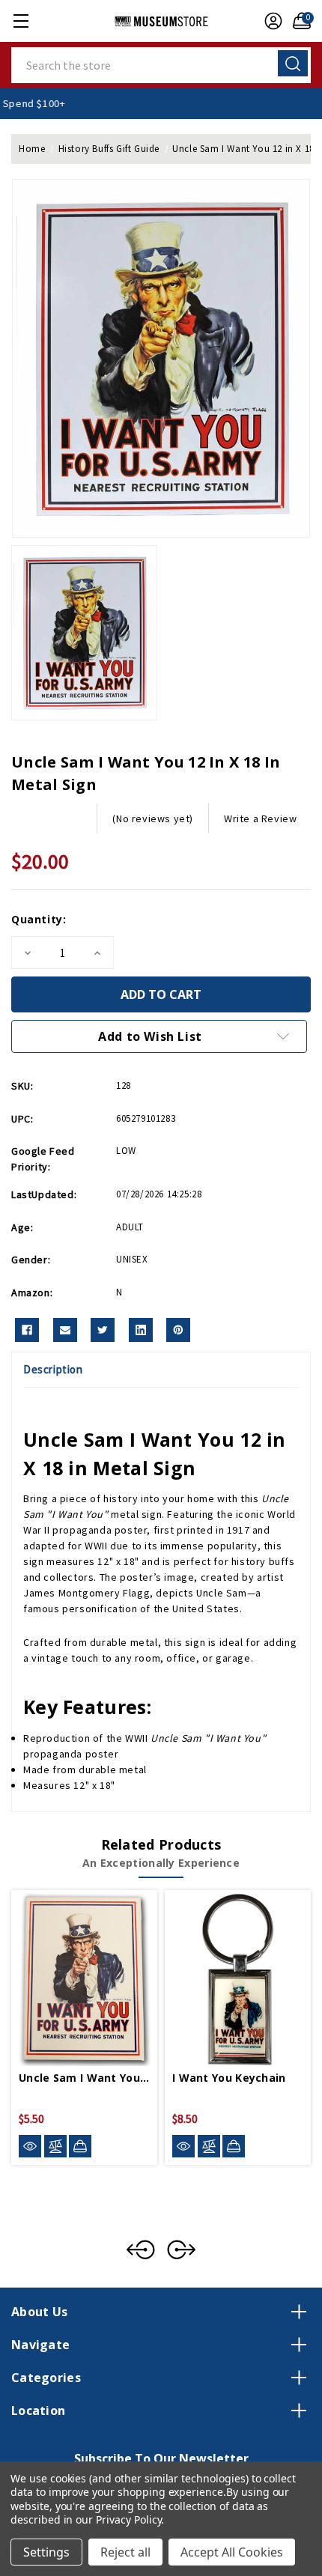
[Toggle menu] (21, 21)
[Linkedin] (141, 1330)
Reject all (125, 2552)
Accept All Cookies (232, 2552)
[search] (293, 63)
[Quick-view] (30, 2147)
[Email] (65, 1330)
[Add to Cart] (80, 2146)
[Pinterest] (178, 1330)
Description (53, 1369)
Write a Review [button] (260, 818)
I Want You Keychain (229, 2078)
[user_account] (270, 21)
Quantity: (39, 919)
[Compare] (55, 2147)
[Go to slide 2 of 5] (181, 2250)
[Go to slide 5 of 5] (141, 2250)
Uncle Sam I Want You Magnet (84, 2078)
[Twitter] (103, 1330)
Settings (46, 2552)
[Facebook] (27, 1330)
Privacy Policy (128, 2519)
